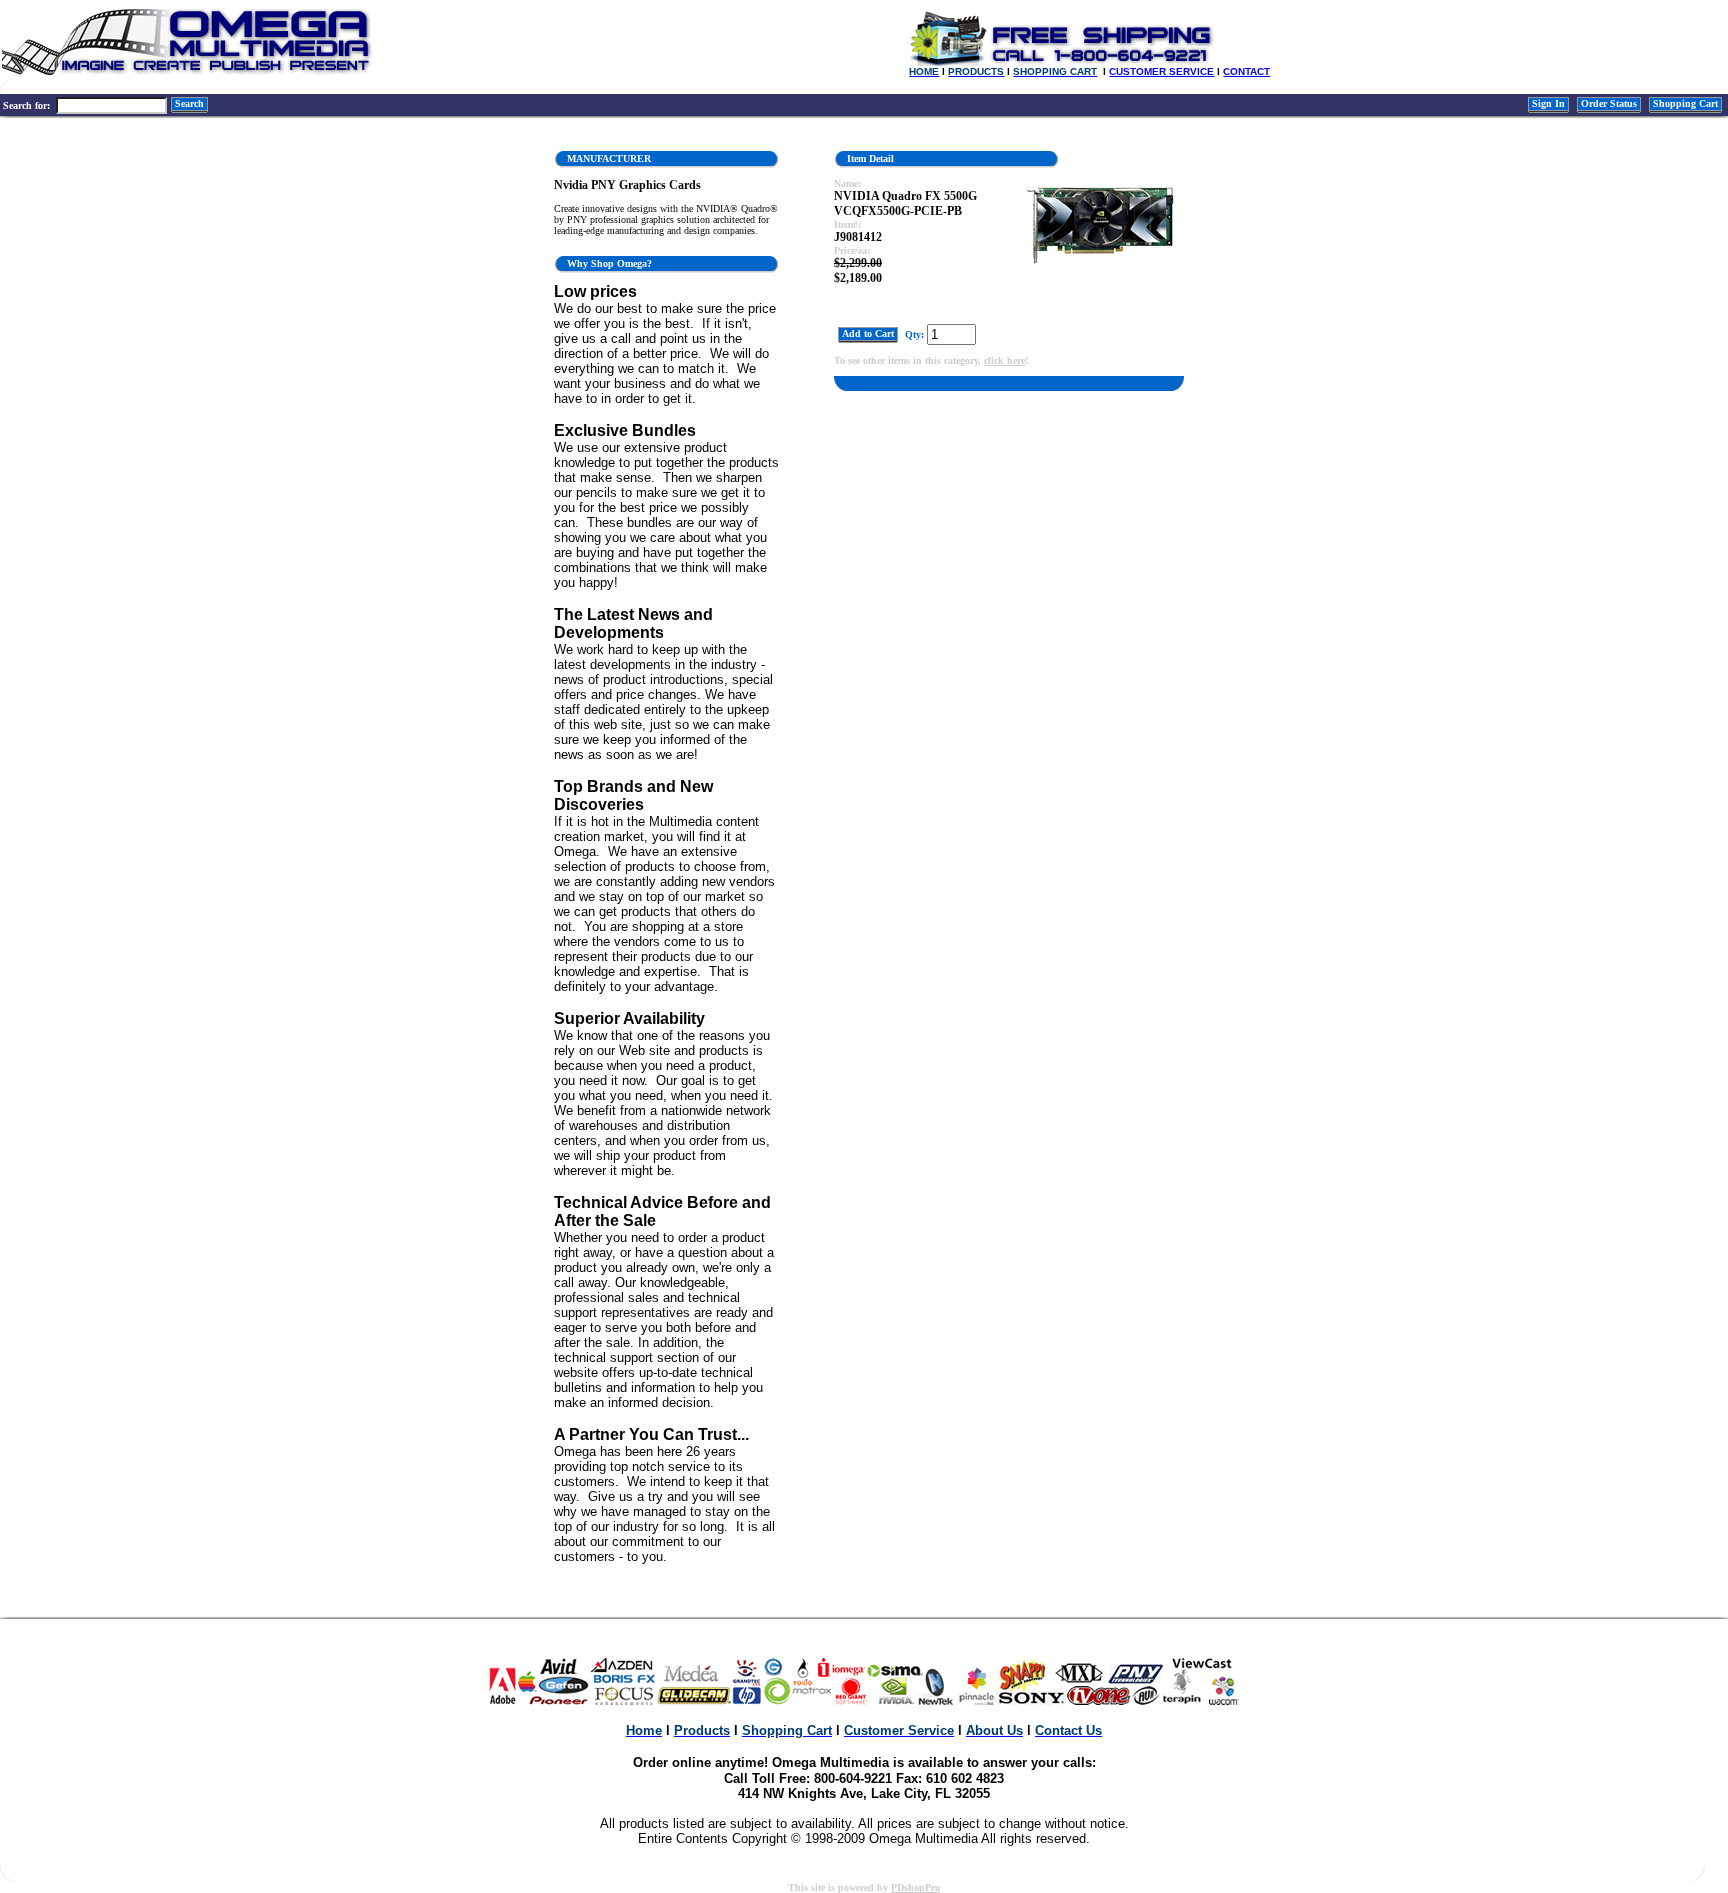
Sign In (1548, 103)
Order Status (1609, 103)
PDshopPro (915, 1887)
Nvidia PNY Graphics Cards (627, 185)
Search (189, 103)
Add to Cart (868, 333)
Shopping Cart (1685, 103)
